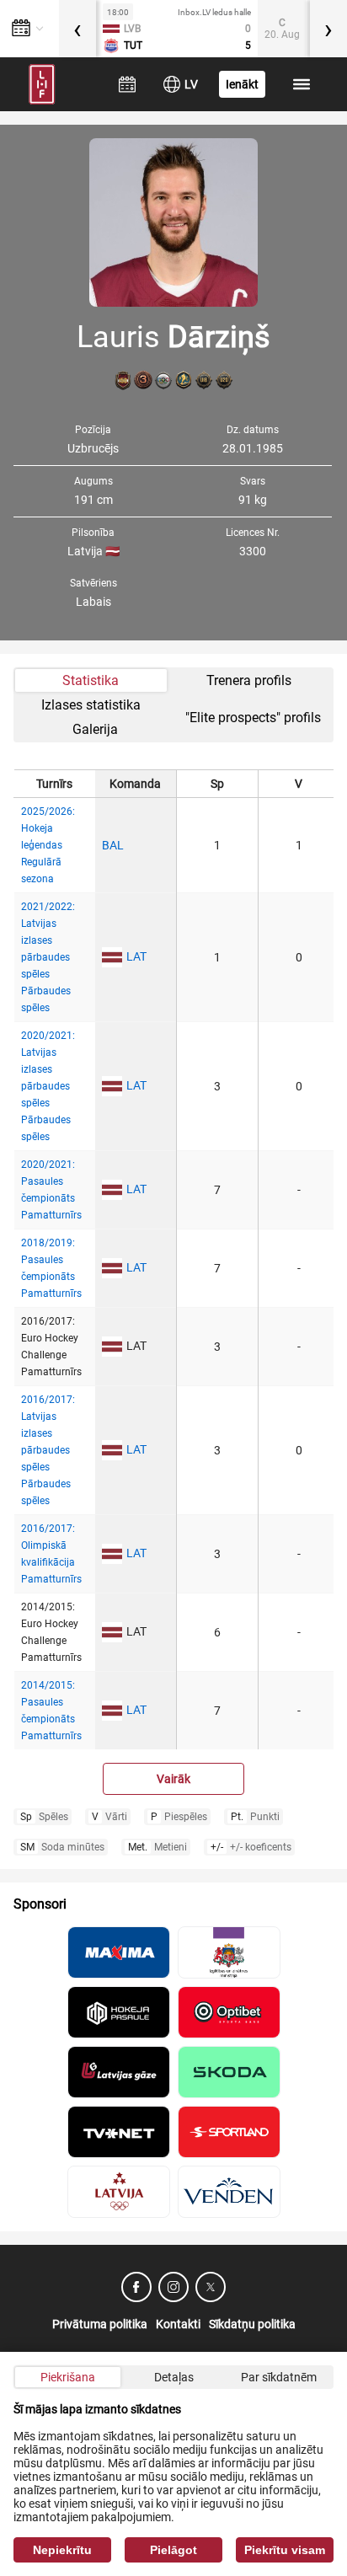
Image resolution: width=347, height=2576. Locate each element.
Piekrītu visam (285, 2550)
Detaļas (174, 2377)
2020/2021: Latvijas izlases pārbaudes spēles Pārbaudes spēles (48, 1086)
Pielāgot (173, 2550)
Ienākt (242, 84)
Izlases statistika (91, 705)
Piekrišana (68, 2377)
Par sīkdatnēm (279, 2377)
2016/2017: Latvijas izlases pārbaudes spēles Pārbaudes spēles (48, 1450)
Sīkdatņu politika (252, 2324)
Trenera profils (249, 680)
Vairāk (173, 1779)
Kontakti (178, 2324)
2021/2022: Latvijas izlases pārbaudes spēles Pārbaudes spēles (48, 957)
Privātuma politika (100, 2324)
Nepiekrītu (62, 2550)
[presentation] (77, 29)
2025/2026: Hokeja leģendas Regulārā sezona (48, 845)
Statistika (91, 680)
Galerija (95, 729)
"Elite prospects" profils (253, 718)
